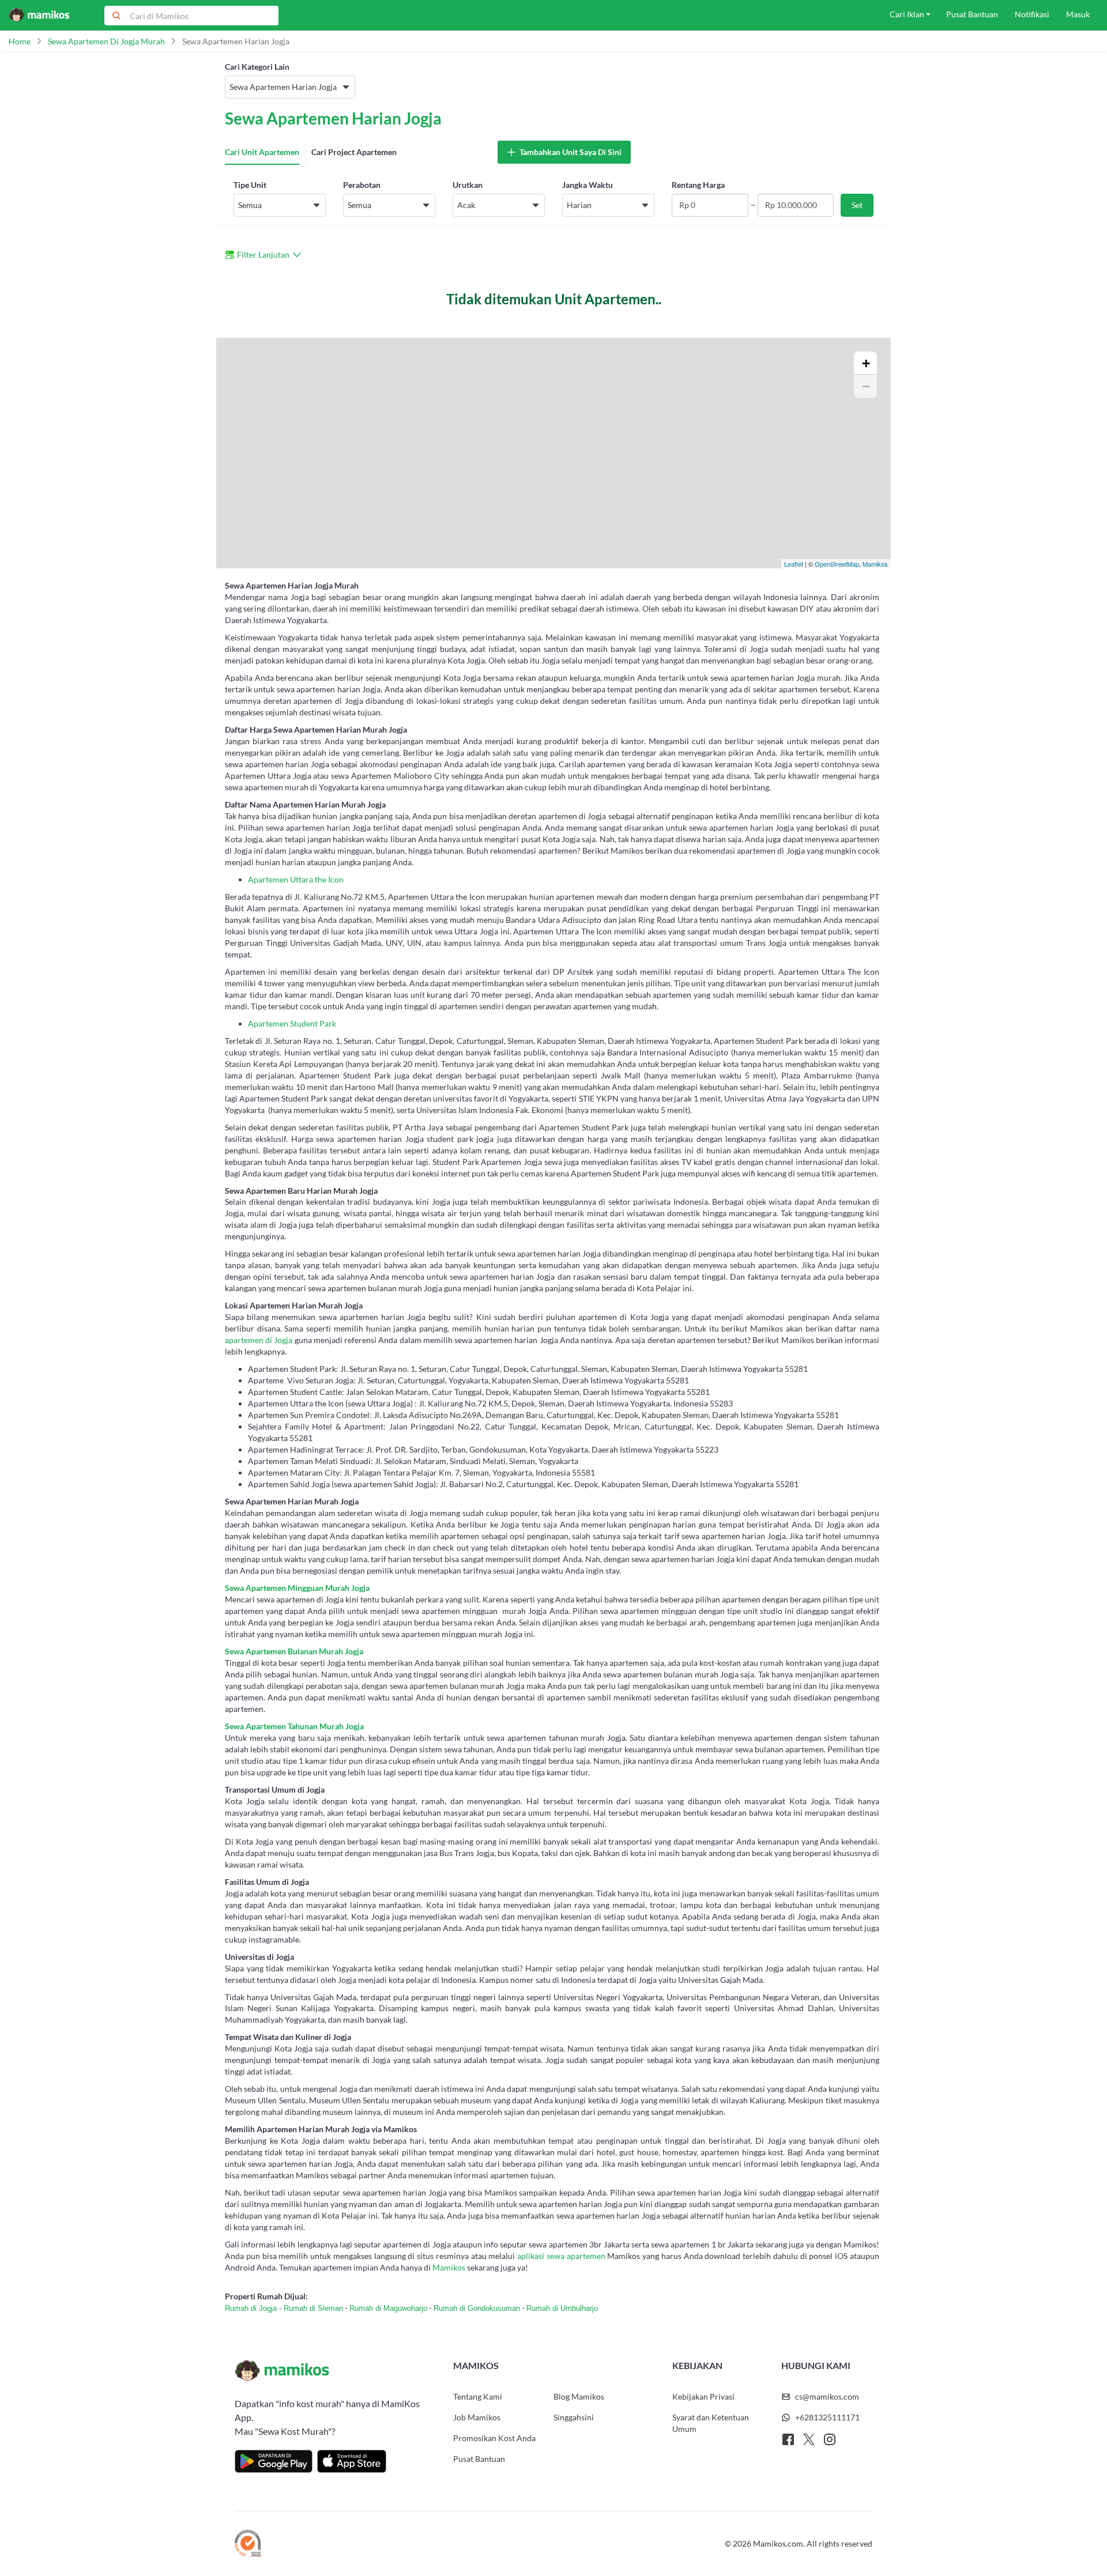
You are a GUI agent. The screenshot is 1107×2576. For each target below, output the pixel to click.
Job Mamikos (477, 2417)
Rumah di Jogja (251, 2308)
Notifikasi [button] (1032, 14)
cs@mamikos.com (827, 2396)
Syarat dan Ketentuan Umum (711, 2423)
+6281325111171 (827, 2417)
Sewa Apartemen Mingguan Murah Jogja (297, 1588)
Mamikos (875, 564)
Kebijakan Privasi (703, 2396)
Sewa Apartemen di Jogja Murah (106, 41)
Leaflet (794, 564)
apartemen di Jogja (259, 1340)
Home (20, 41)
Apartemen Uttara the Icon (296, 879)
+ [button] (866, 363)
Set (857, 205)
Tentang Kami (478, 2396)
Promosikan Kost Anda (494, 2438)
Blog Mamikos (579, 2396)
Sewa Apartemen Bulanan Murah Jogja (294, 1651)
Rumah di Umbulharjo (562, 2308)
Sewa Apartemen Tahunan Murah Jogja (294, 1726)
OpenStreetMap (837, 564)
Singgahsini (574, 2417)
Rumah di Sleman (313, 2308)
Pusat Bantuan (479, 2459)
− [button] (866, 386)
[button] (290, 87)
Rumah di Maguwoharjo (388, 2308)
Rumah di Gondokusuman (477, 2308)
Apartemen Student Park (292, 1023)
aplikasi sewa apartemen (561, 2256)
